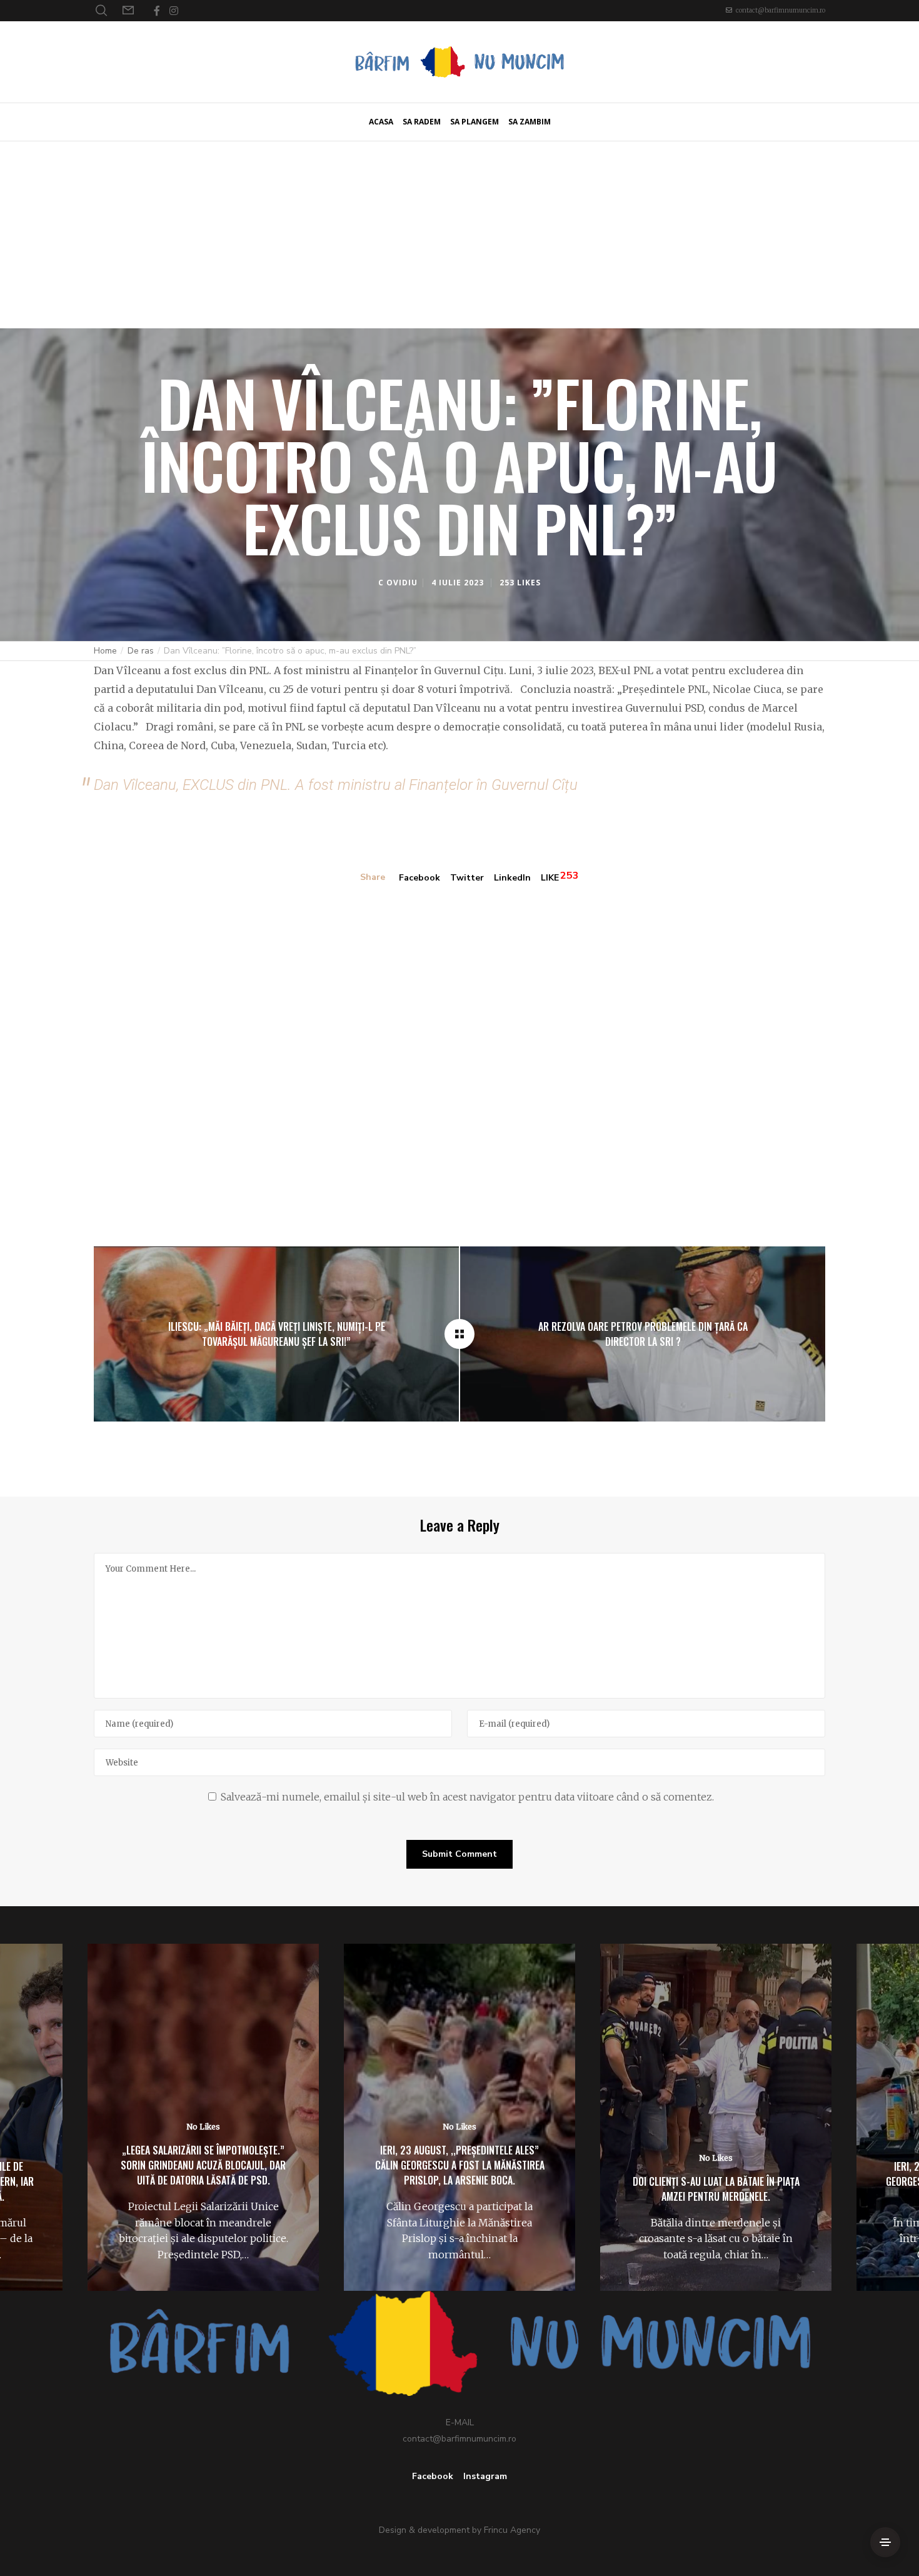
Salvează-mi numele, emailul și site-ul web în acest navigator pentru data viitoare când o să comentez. (467, 1797)
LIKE (550, 878)
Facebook (419, 878)
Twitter (467, 878)
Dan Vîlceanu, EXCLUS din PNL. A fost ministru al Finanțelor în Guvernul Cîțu (336, 785)
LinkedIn (512, 878)
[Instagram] (174, 11)
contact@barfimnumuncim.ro (781, 10)
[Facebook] (157, 11)
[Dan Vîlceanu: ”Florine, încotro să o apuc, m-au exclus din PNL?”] (459, 1334)
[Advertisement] (459, 235)
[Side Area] (885, 2542)
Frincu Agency (512, 2530)
